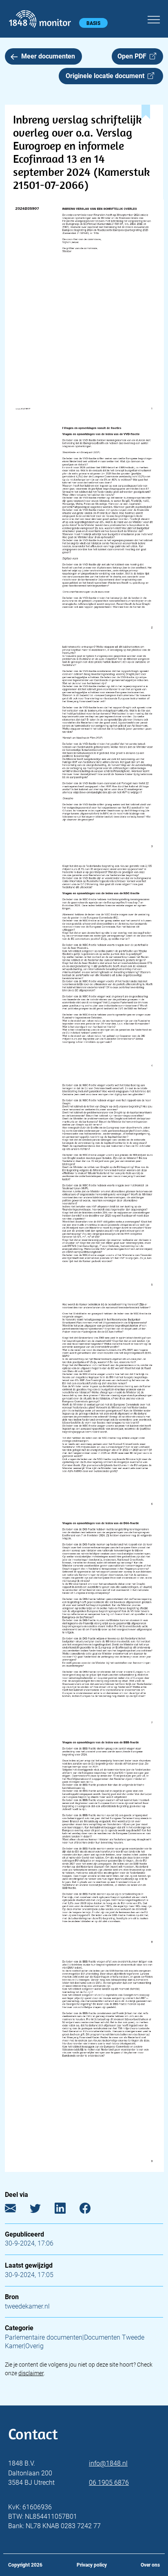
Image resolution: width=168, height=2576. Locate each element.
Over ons (150, 2565)
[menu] (154, 18)
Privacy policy (92, 2565)
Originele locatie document (107, 76)
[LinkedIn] (66, 2210)
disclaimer (31, 2373)
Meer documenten (48, 56)
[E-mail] (17, 2210)
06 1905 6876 (109, 2483)
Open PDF (134, 56)
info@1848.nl (108, 2463)
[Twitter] (41, 2210)
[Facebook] (91, 2210)
